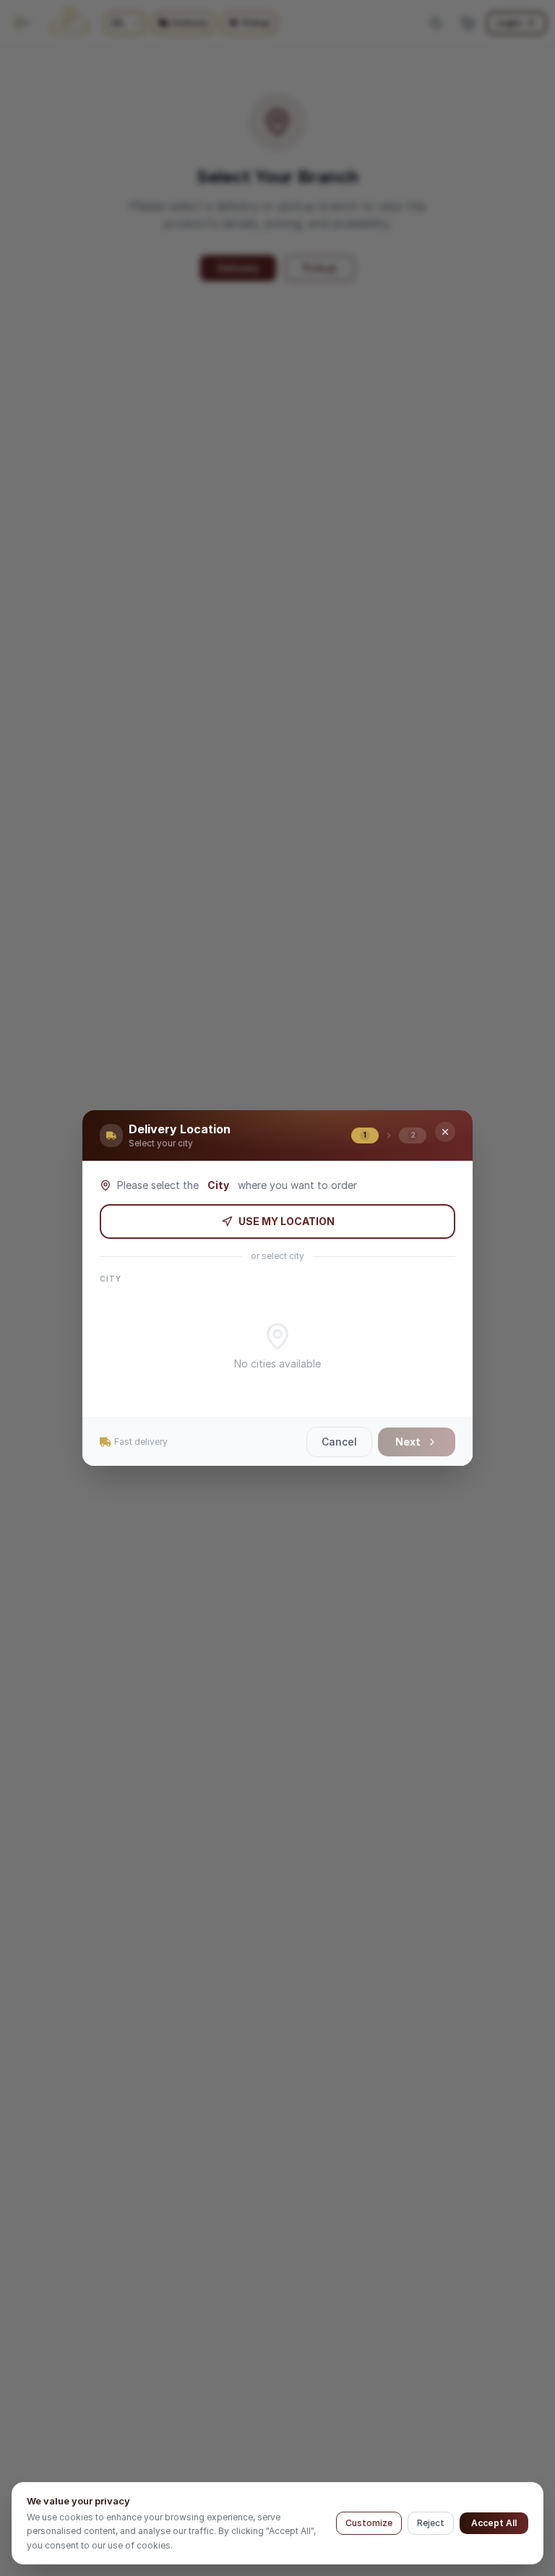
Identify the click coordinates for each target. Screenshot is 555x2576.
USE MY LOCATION (287, 1221)
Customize (369, 2523)
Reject (431, 2523)
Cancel (339, 1442)
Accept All (494, 2523)
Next (408, 1442)
